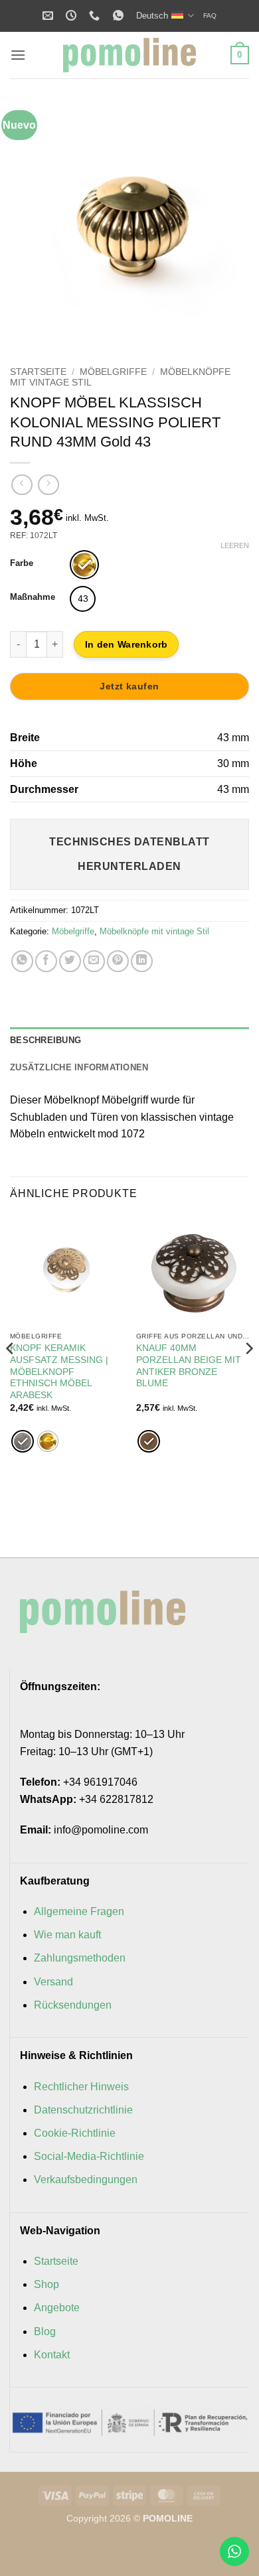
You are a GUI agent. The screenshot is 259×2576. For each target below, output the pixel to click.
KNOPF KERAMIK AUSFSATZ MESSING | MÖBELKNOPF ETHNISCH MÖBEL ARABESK (59, 1372)
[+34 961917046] (96, 16)
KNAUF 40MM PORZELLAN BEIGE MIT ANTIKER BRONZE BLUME (189, 1366)
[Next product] (22, 485)
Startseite (38, 372)
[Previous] (31, 224)
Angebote (57, 2308)
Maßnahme (33, 597)
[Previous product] (48, 485)
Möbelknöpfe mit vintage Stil (154, 931)
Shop (46, 2284)
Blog (45, 2331)
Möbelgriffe (113, 372)
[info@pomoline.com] (49, 16)
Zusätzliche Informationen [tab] (79, 1067)
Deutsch (152, 16)
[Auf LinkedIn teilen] (142, 961)
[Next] (228, 224)
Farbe (22, 563)
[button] (18, 55)
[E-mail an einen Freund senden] (94, 961)
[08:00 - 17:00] (73, 16)
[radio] (84, 565)
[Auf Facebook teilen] (46, 961)
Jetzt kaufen (129, 686)
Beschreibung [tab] (45, 1040)
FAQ (210, 16)
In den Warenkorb (126, 644)
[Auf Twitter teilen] (70, 961)
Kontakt (52, 2355)
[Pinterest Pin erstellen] (118, 961)
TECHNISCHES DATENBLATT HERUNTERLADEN (129, 854)
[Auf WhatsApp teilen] (22, 961)
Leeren (235, 545)
